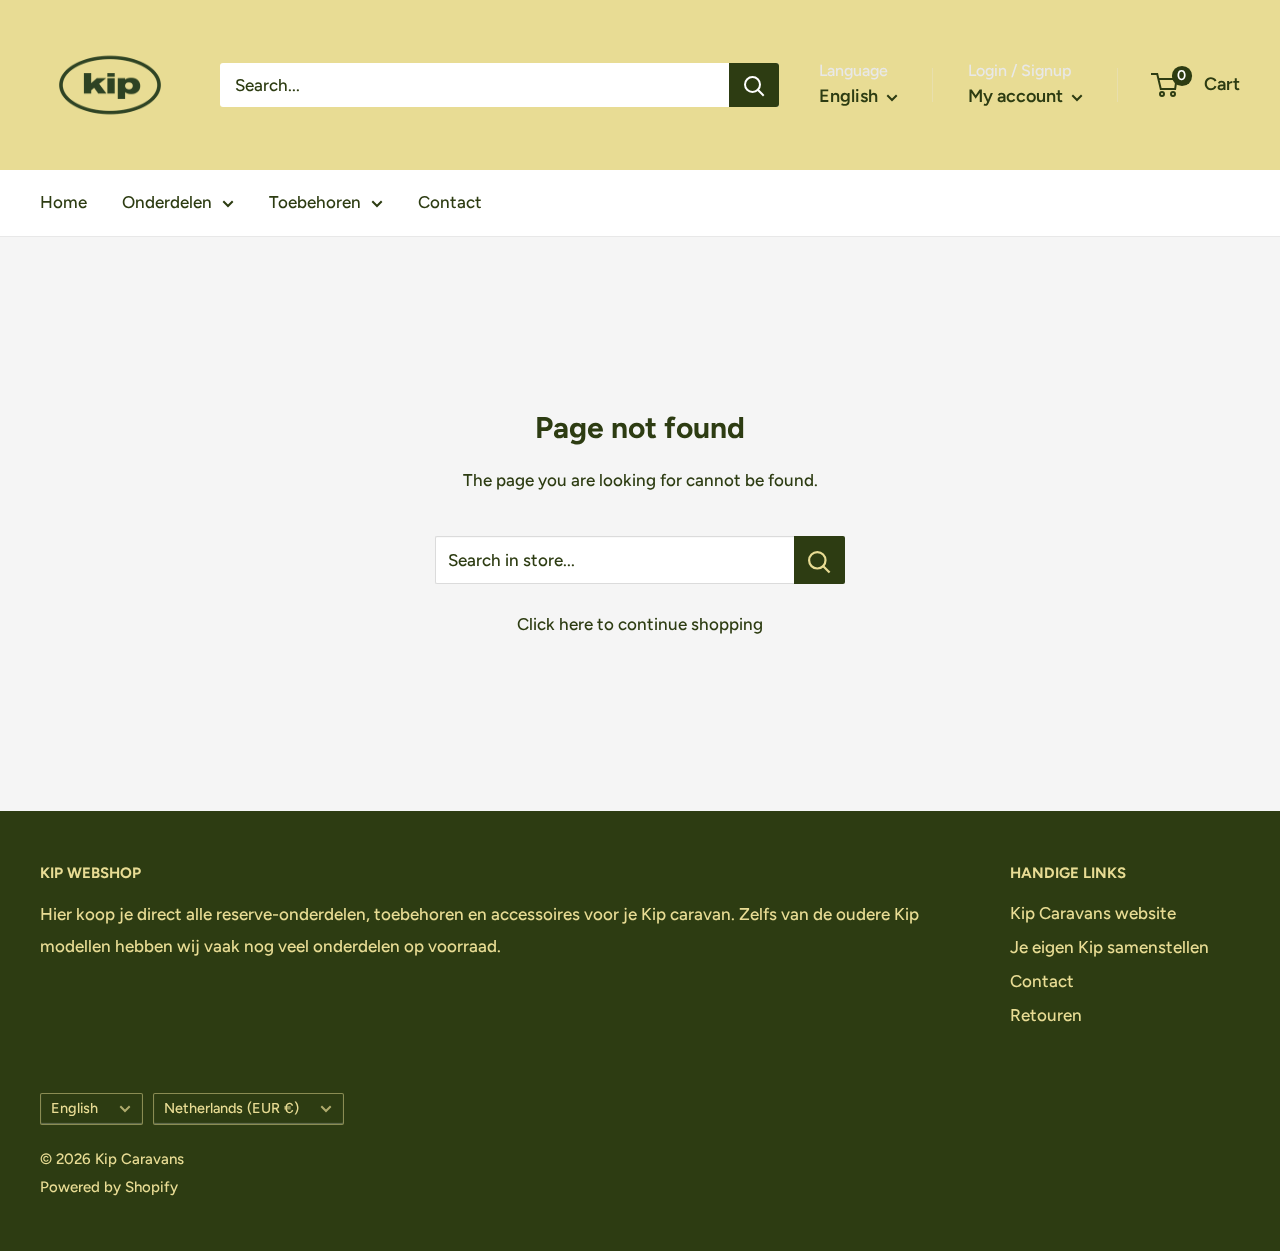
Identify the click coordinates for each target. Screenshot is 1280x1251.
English (74, 1108)
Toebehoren (315, 202)
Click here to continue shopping (640, 624)
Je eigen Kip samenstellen (1109, 947)
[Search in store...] (819, 560)
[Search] (754, 85)
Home (63, 202)
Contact (450, 202)
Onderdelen (167, 202)
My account (1017, 96)
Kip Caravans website (1093, 913)
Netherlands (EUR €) (231, 1108)
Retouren (1046, 1015)
